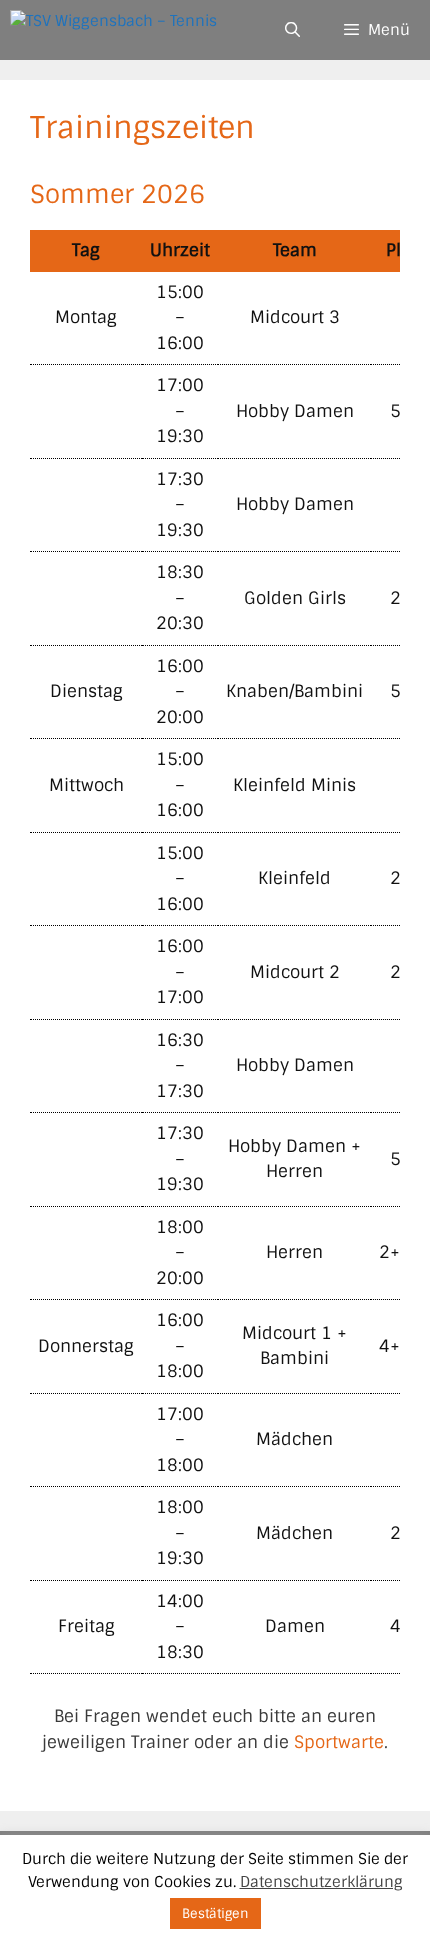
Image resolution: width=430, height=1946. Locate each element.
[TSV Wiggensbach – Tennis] (113, 30)
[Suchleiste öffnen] (291, 30)
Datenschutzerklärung (321, 1882)
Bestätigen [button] (215, 1913)
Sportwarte (339, 1742)
